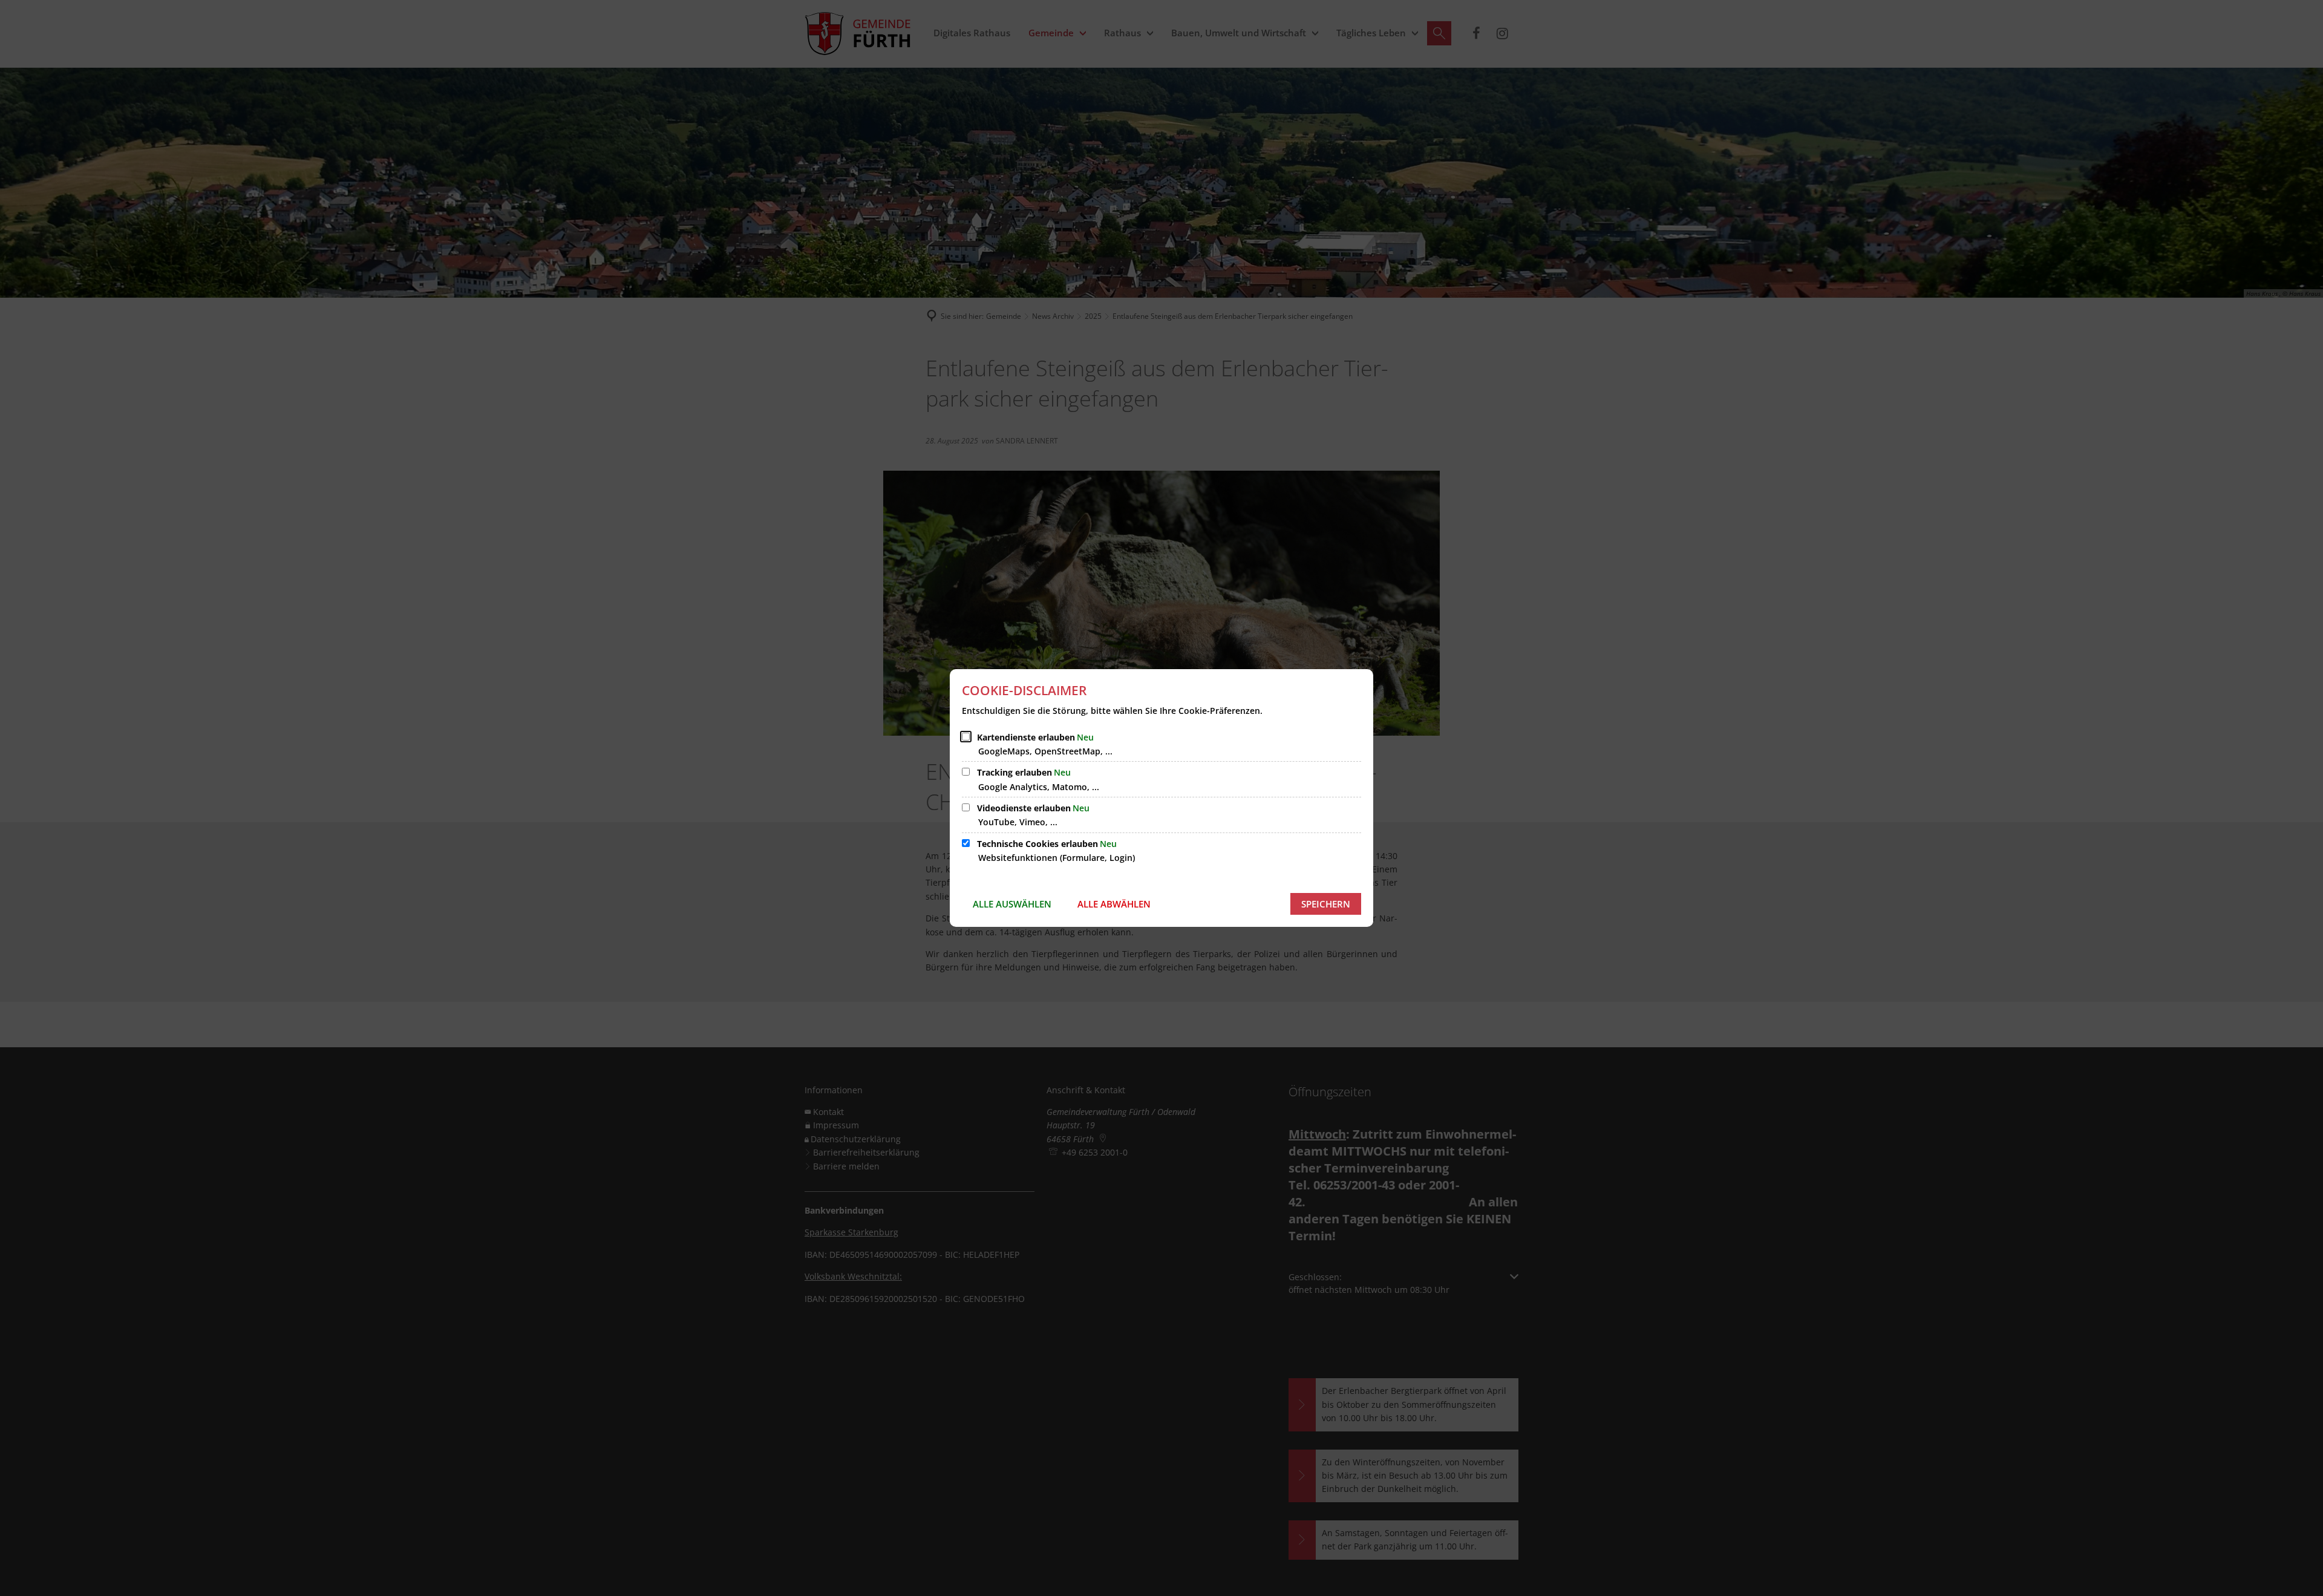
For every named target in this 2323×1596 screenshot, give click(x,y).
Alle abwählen (1114, 904)
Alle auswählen (1012, 904)
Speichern (1326, 904)
